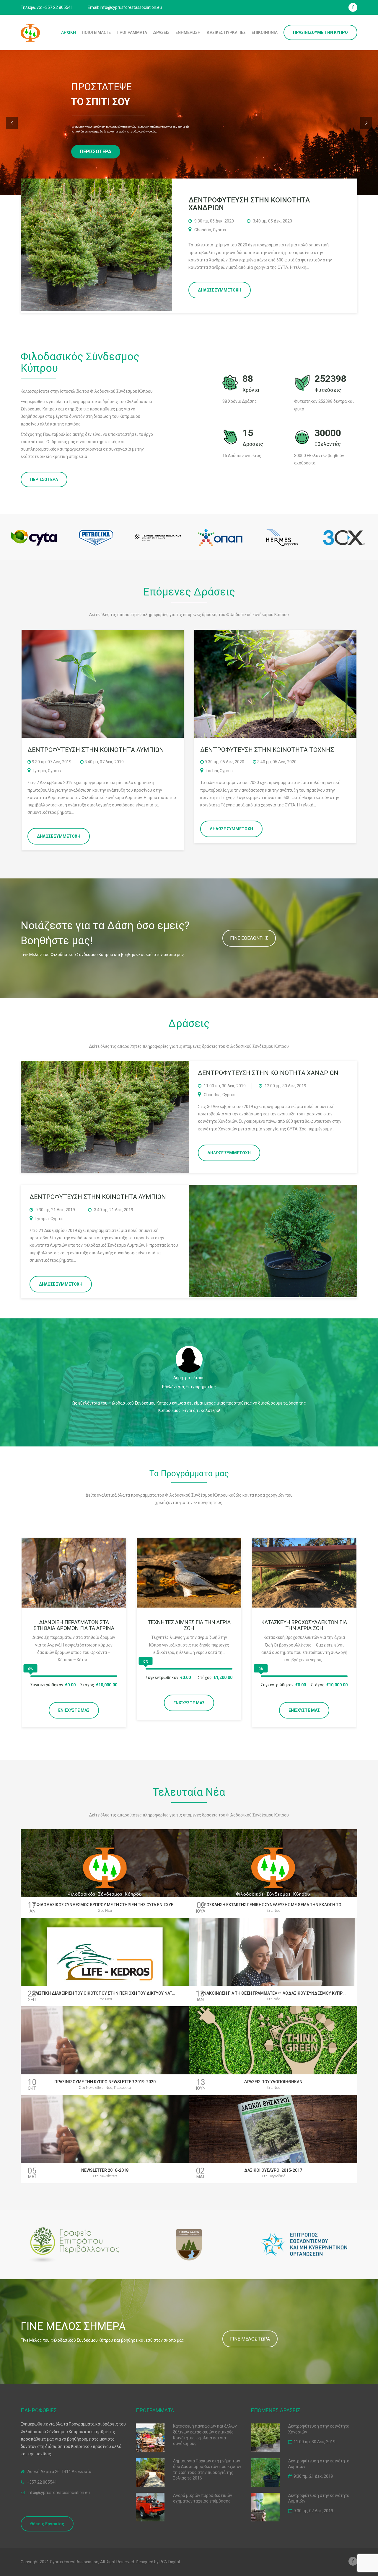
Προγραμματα (132, 32)
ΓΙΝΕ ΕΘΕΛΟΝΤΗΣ (249, 938)
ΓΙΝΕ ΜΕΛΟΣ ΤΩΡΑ (250, 2339)
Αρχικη (69, 32)
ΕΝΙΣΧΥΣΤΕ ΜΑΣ (74, 1710)
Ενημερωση (188, 32)
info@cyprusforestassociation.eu (59, 2492)
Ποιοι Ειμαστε (96, 32)
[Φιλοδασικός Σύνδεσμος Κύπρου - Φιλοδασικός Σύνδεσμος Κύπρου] (30, 32)
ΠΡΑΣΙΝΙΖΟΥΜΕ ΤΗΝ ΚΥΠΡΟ (320, 32)
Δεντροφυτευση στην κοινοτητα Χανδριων (249, 204)
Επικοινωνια (265, 32)
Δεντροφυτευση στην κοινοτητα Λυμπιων (98, 1197)
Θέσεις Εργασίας (47, 2524)
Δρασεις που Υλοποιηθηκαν (273, 2082)
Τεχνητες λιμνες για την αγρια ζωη (189, 1625)
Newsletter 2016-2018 (105, 2170)
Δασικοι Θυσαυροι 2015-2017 (273, 2170)
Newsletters (95, 2088)
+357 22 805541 (42, 2482)
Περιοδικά (122, 2088)
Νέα (109, 1911)
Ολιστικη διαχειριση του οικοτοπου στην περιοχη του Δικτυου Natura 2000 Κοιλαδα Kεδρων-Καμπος (139, 1993)
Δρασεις (161, 32)
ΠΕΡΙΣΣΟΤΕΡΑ (44, 479)
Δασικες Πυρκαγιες (226, 32)
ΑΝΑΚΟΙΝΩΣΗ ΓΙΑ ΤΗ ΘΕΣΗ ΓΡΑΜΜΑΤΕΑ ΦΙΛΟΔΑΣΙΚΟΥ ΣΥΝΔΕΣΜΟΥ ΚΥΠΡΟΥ (274, 1993)
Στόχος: (88, 1685)
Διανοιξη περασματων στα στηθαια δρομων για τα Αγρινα (74, 1625)
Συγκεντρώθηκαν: (47, 1685)
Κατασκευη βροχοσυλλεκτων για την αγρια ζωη (304, 1625)
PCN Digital (170, 2562)
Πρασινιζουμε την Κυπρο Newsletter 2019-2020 (105, 2082)
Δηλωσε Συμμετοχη (220, 290)
